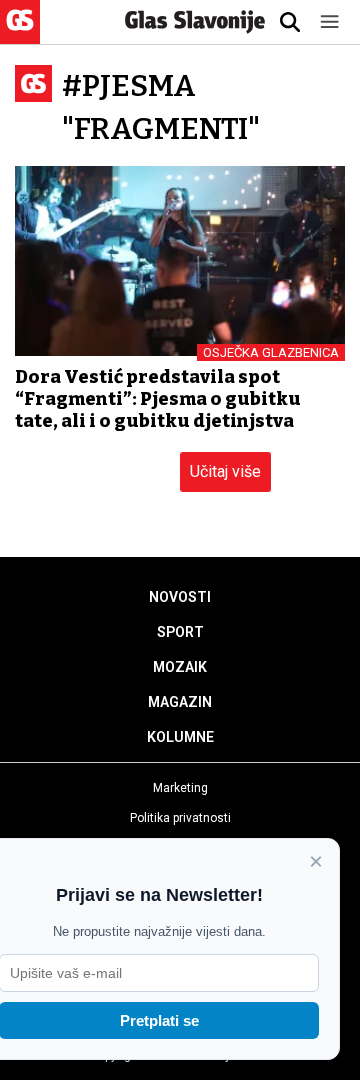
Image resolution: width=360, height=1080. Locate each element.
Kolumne (180, 737)
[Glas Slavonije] (20, 34)
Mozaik (180, 667)
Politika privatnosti (180, 818)
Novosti (180, 597)
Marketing (180, 788)
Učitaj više (225, 471)
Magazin (180, 702)
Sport (180, 632)
